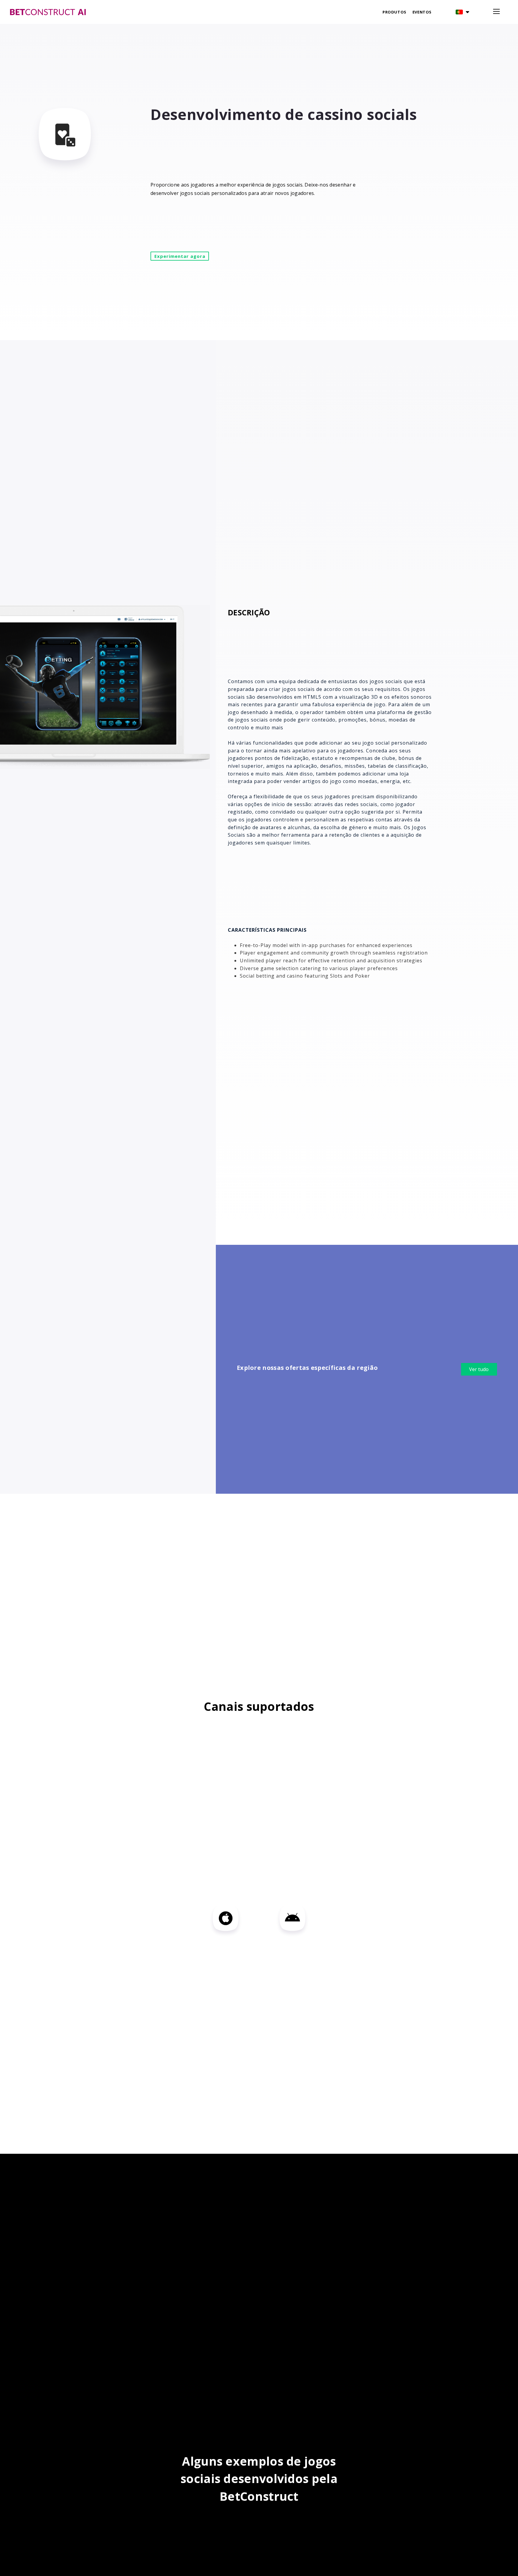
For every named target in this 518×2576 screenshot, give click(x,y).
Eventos (422, 12)
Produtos (394, 12)
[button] (462, 12)
